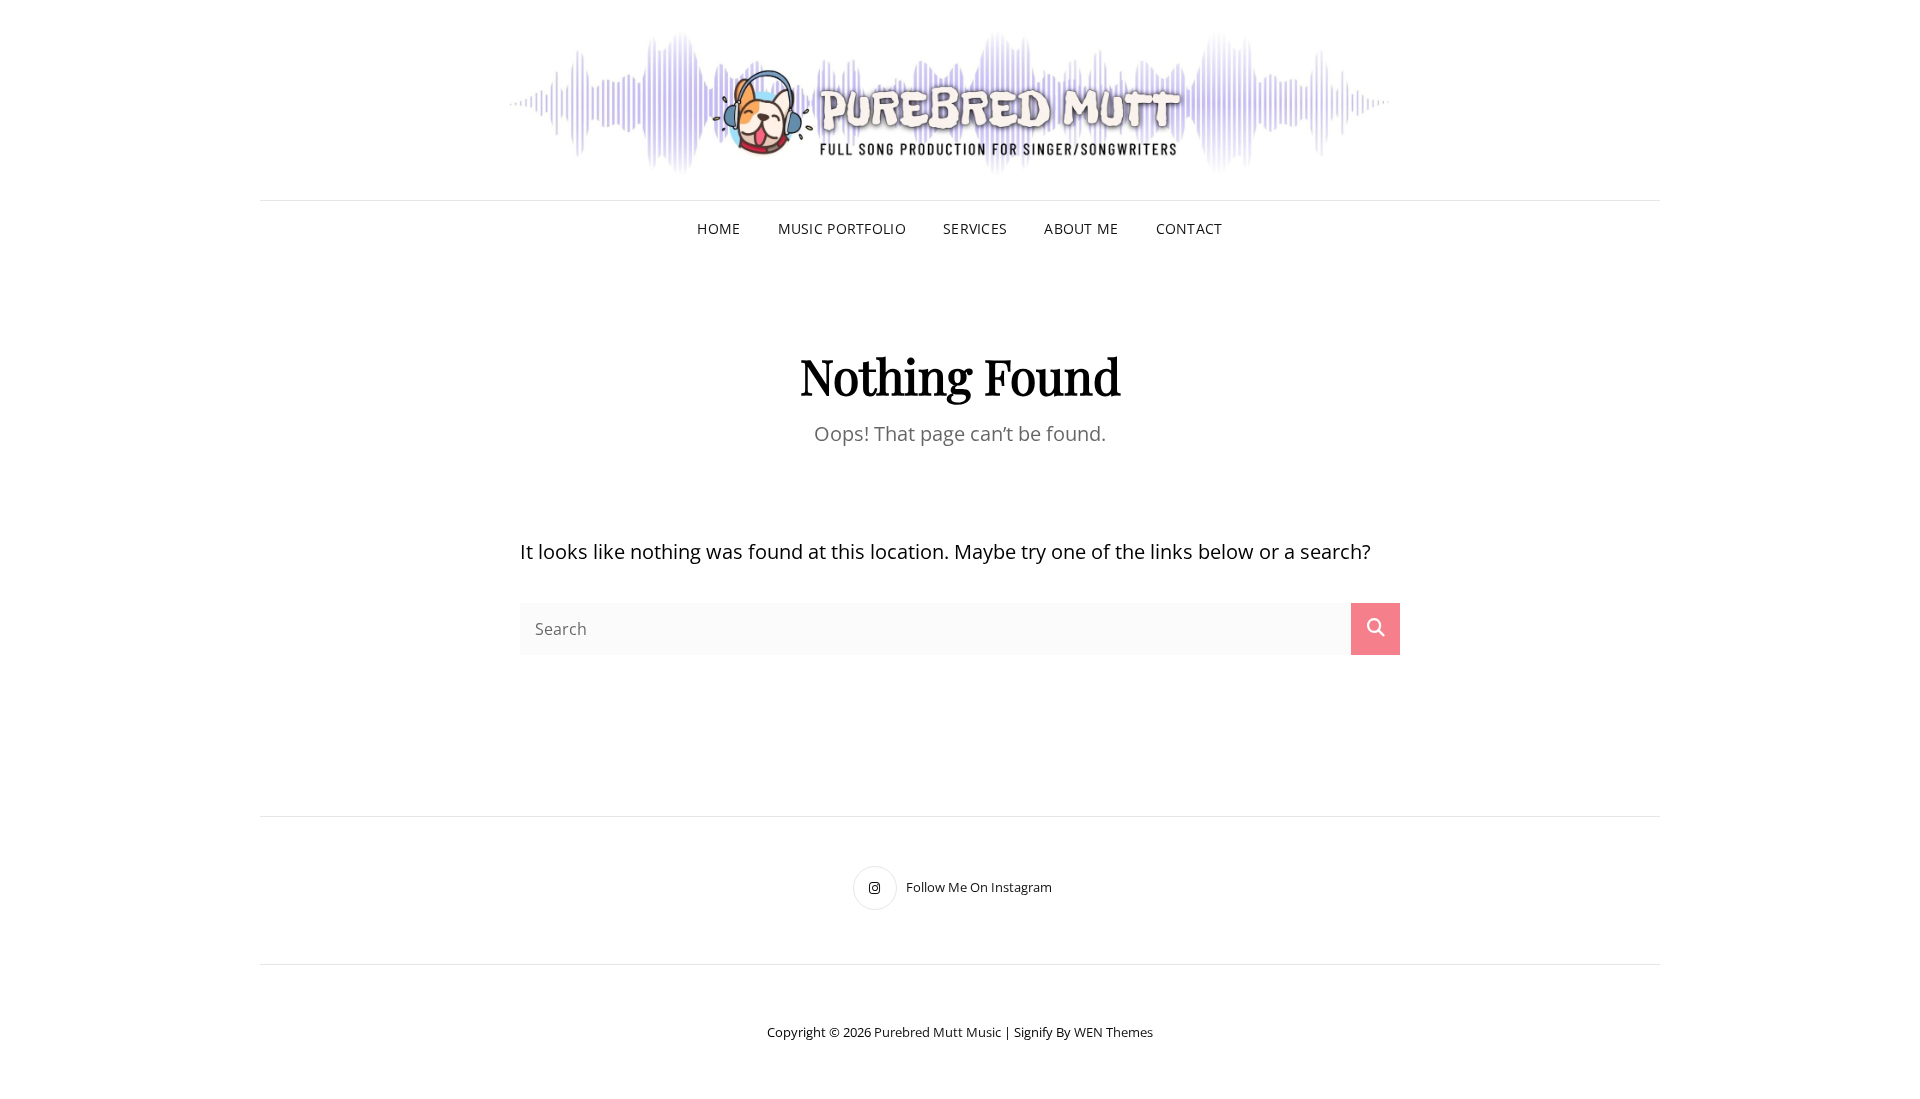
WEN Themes (1113, 1032)
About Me (1081, 228)
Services (975, 228)
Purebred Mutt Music (937, 1032)
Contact (1189, 228)
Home (718, 228)
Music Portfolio (842, 228)
